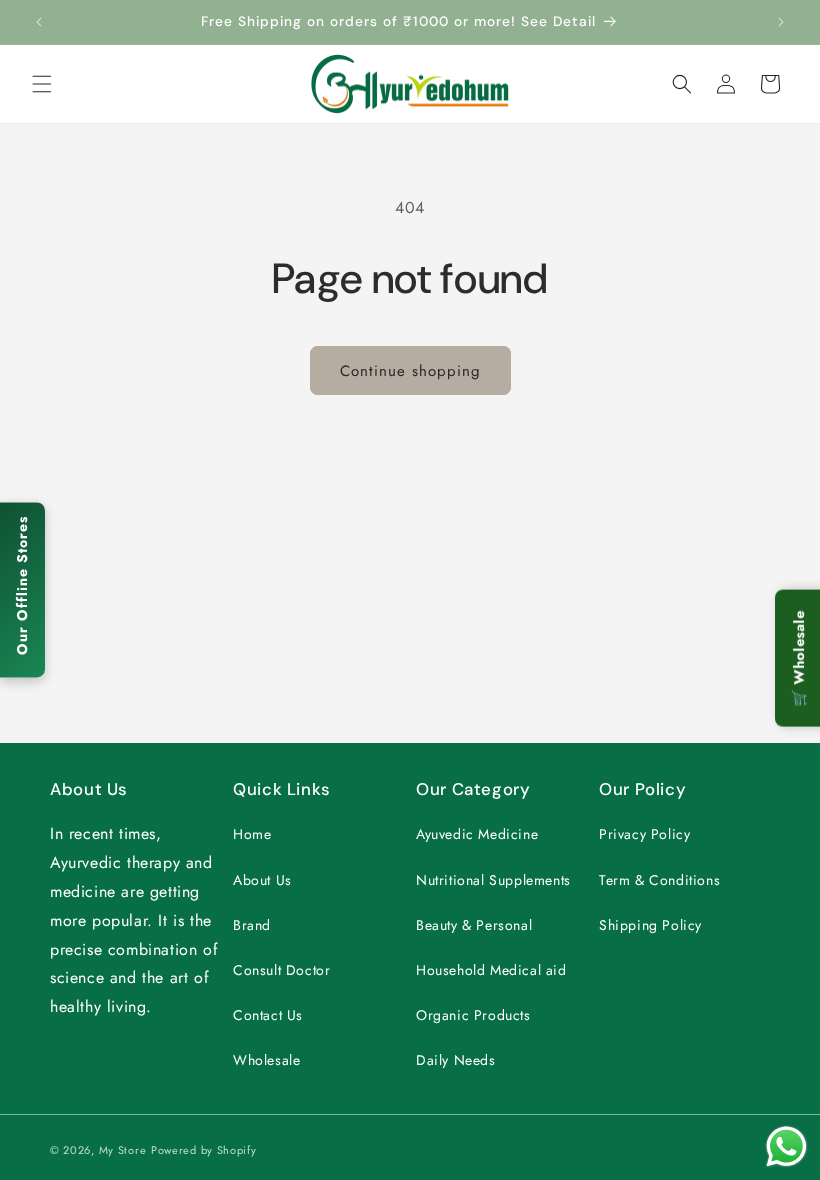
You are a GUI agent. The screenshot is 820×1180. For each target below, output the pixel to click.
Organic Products (473, 1015)
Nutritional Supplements (493, 880)
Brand (252, 925)
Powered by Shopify (204, 1150)
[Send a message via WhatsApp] (786, 1146)
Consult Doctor (281, 970)
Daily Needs (456, 1060)
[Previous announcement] (39, 22)
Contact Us (268, 1015)
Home (252, 834)
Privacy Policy (644, 834)
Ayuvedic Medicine (477, 834)
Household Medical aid (491, 970)
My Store (123, 1150)
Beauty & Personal (474, 925)
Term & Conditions (659, 880)
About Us (262, 880)
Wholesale (266, 1060)
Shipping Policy (650, 925)
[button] (42, 84)
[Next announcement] (781, 22)
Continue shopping (410, 371)
